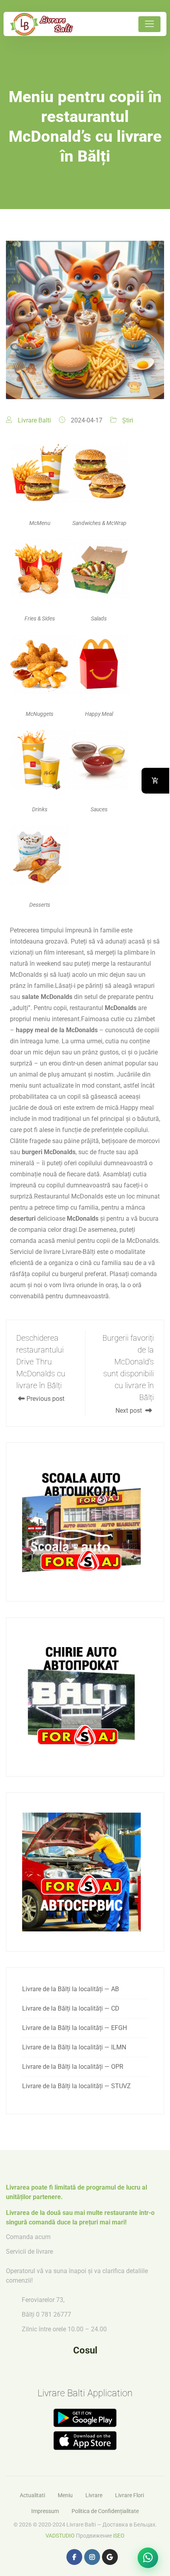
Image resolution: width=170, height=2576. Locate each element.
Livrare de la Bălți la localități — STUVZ (76, 2086)
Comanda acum (28, 2237)
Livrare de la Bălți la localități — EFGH (75, 2028)
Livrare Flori (129, 2495)
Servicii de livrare (29, 2252)
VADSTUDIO (60, 2536)
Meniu (65, 2495)
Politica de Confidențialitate (105, 2511)
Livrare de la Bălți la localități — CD (71, 2008)
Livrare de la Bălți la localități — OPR (73, 2067)
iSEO (119, 2536)
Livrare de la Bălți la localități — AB (71, 1989)
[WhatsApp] (148, 2558)
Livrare (94, 2495)
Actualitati (32, 2495)
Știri (128, 420)
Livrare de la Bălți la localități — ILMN (74, 2047)
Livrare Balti (34, 420)
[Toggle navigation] (149, 24)
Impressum (45, 2511)
